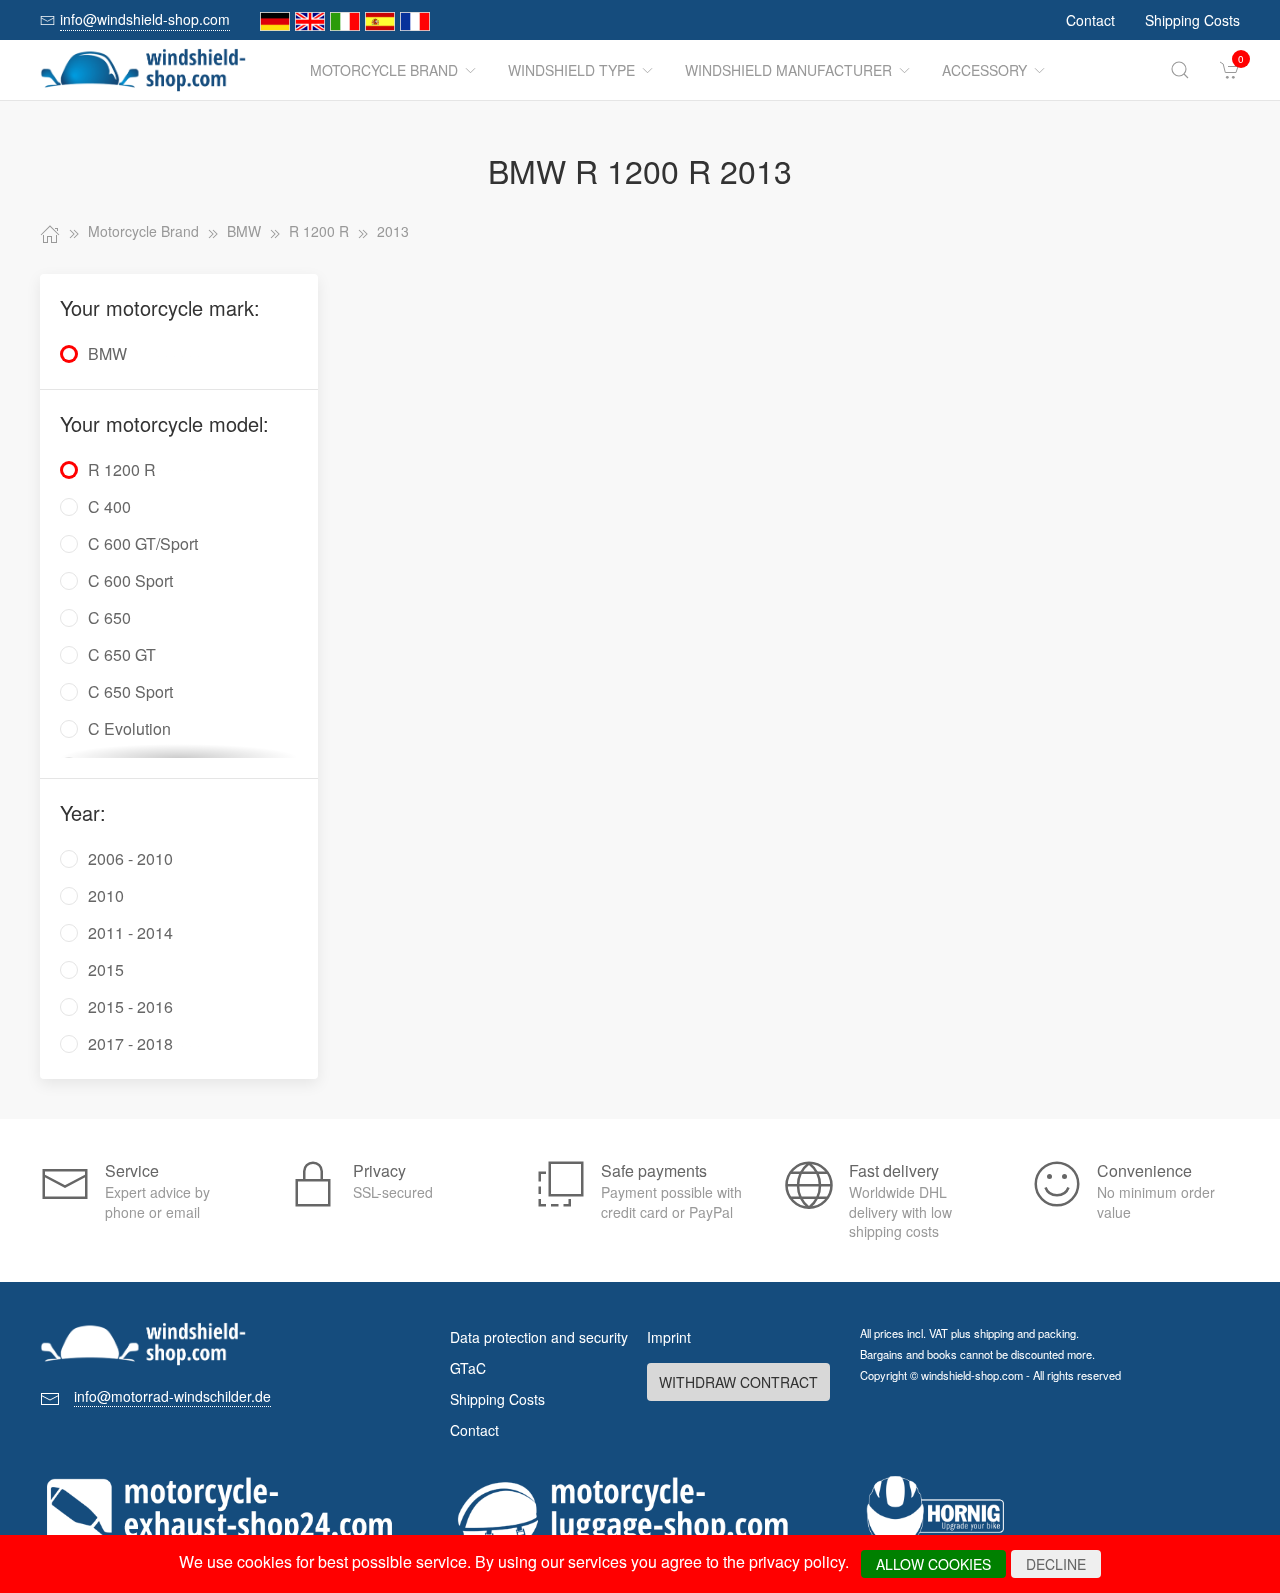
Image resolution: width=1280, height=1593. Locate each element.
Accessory (984, 70)
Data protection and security (539, 1337)
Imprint (669, 1337)
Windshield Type (571, 70)
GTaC (468, 1368)
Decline (1056, 1564)
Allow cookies (933, 1564)
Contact (1090, 20)
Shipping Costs (1192, 20)
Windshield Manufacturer (788, 70)
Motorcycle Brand (384, 70)
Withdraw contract (738, 1382)
